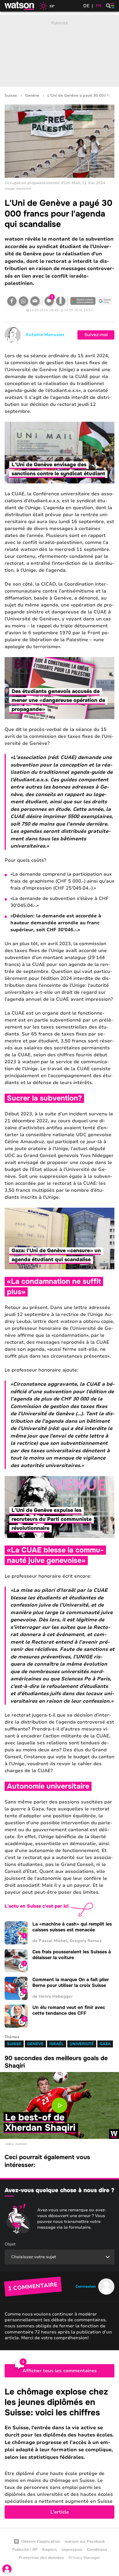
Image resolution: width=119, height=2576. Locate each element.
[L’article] (59, 2453)
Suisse (11, 96)
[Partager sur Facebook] (12, 301)
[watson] (20, 6)
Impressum (72, 2550)
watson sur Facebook (85, 2542)
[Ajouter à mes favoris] (61, 301)
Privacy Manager (84, 2558)
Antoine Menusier (45, 335)
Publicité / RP (25, 2550)
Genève (32, 96)
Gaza (105, 2044)
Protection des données (41, 2558)
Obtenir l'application (41, 2542)
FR (98, 6)
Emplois (50, 2550)
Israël (57, 2044)
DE (86, 6)
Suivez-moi (96, 335)
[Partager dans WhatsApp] (23, 301)
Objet (10, 2244)
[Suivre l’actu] (105, 301)
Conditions (97, 2550)
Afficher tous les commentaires (60, 2371)
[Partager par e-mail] (35, 301)
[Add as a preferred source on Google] (83, 301)
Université (82, 2044)
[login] (7, 2569)
